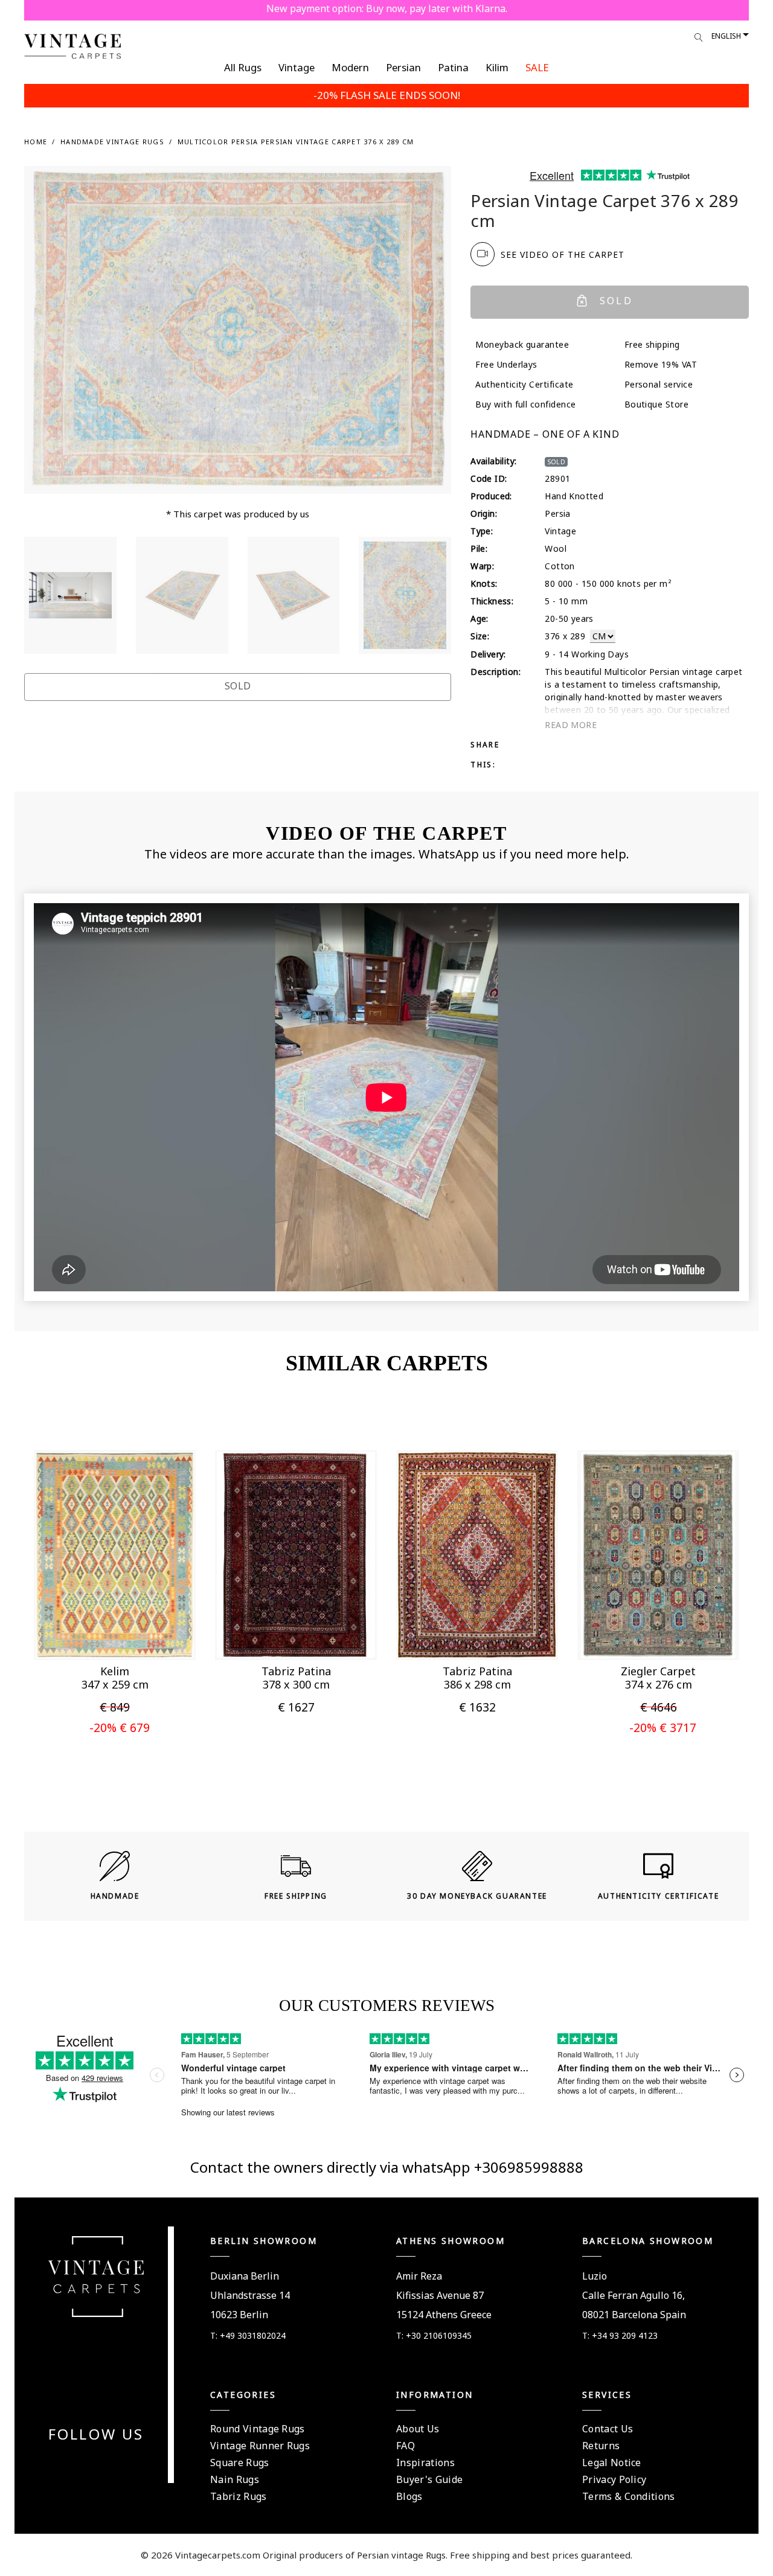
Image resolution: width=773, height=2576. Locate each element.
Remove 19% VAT (661, 364)
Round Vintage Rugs (258, 2429)
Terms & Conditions (629, 2496)
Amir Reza (419, 2276)
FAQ (406, 2446)
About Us (418, 2429)
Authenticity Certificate (524, 384)
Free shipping (652, 344)
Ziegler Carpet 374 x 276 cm (658, 1678)
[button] (95, 1634)
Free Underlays (506, 364)
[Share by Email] (595, 744)
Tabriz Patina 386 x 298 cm (477, 1678)
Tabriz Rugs (239, 2496)
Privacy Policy (614, 2479)
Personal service (659, 384)
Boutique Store (657, 404)
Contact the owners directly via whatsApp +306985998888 (387, 2167)
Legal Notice (612, 2463)
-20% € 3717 (663, 1727)
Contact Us (608, 2429)
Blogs (409, 2496)
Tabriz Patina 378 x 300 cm (296, 1678)
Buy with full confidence (526, 404)
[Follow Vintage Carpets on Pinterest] (103, 2464)
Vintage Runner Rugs (260, 2446)
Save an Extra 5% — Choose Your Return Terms (387, 8)
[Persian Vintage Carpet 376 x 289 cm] (70, 595)
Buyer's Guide (429, 2479)
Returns (601, 2446)
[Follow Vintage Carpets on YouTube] (89, 2464)
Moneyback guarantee (522, 344)
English (726, 36)
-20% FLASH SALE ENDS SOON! (387, 95)
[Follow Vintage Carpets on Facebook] (74, 2464)
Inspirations (425, 2463)
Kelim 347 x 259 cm (115, 1678)
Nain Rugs (235, 2479)
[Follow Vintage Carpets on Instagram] (118, 2464)
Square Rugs (240, 2463)
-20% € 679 (120, 1727)
